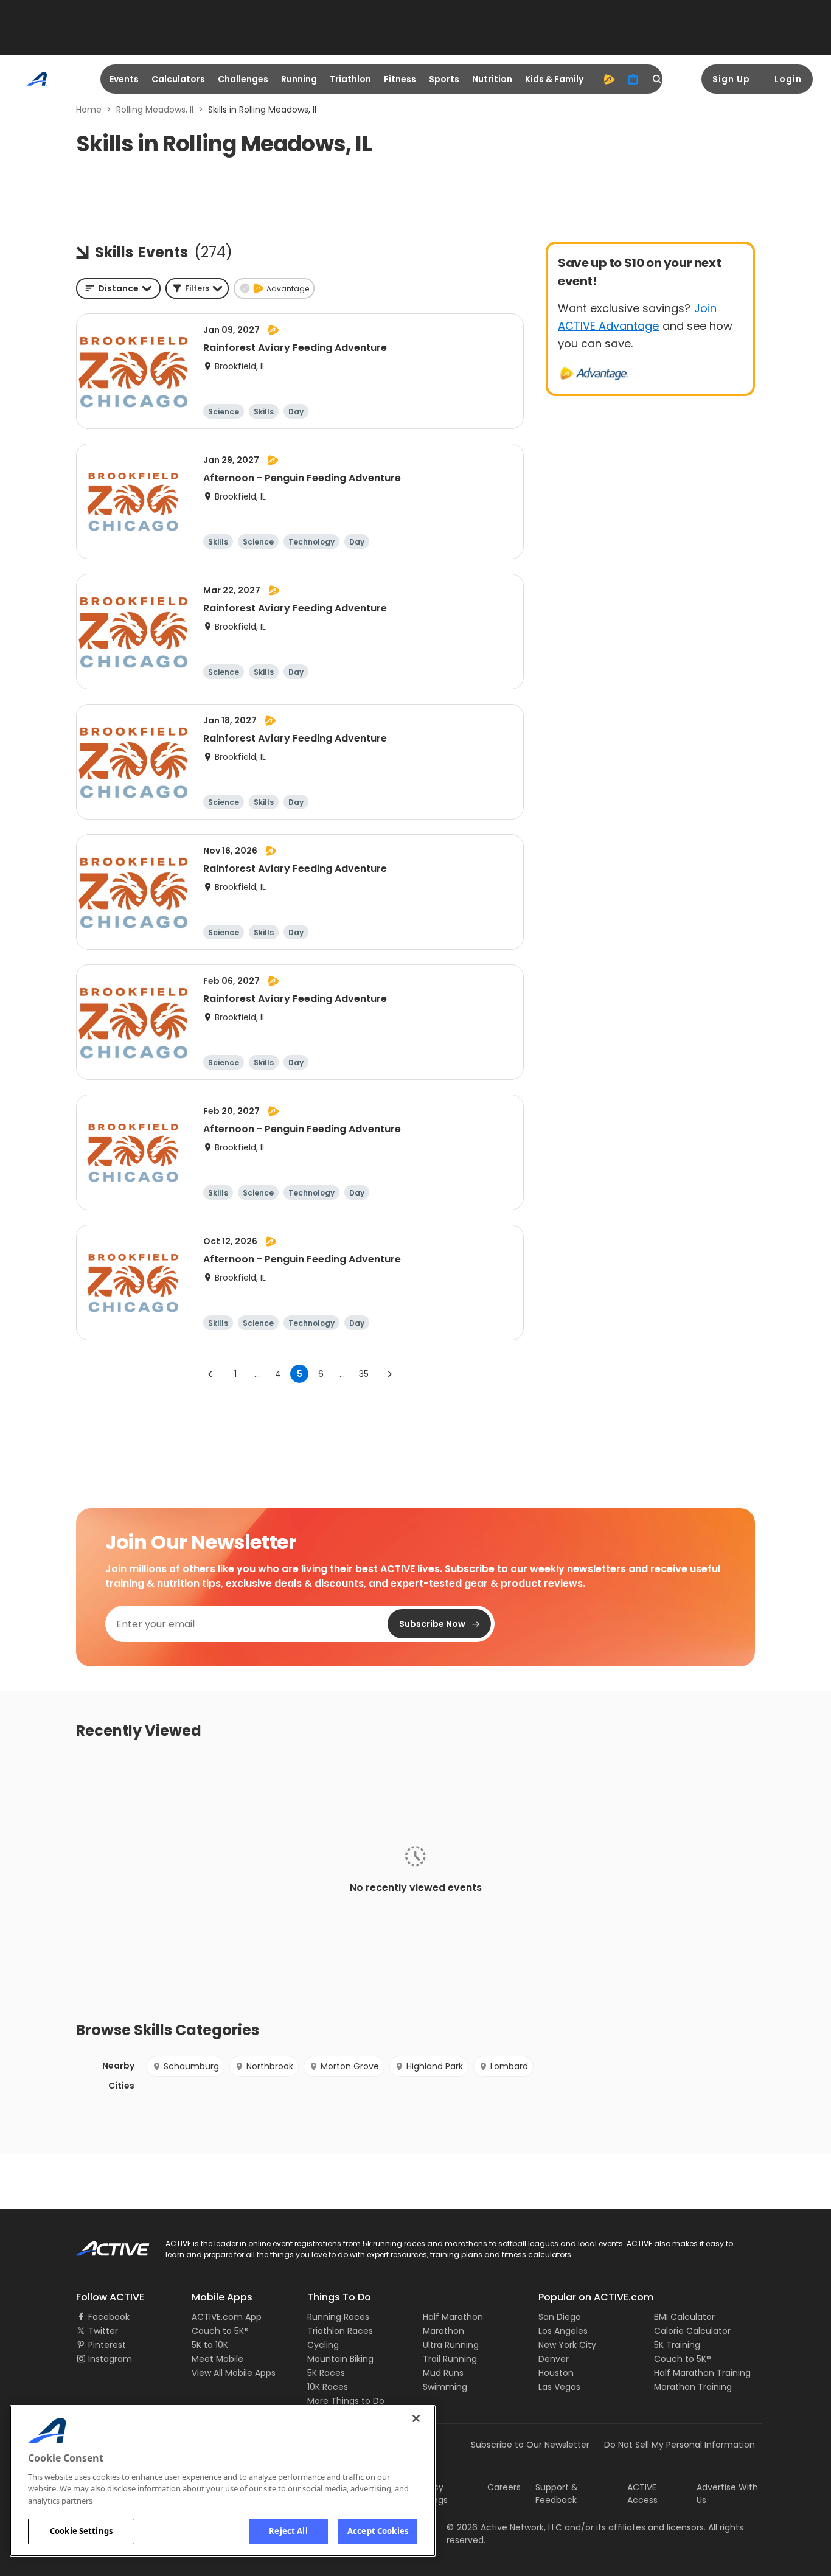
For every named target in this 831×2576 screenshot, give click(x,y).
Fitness (400, 79)
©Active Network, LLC (504, 2527)
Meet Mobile (217, 2359)
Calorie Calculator (692, 2331)
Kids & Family (554, 79)
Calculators (178, 79)
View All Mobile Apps (234, 2373)
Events (124, 79)
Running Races (338, 2317)
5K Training (677, 2345)
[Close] (416, 2418)
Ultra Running (451, 2345)
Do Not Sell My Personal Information (680, 2445)
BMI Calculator (684, 2317)
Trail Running (450, 2359)
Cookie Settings (81, 2531)
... (257, 1374)
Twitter (103, 2331)
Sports (444, 79)
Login (788, 79)
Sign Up (731, 79)
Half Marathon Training (702, 2373)
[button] (197, 288)
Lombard (509, 2066)
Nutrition (492, 79)
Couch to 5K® (220, 2331)
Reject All (288, 2531)
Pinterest (107, 2345)
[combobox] (118, 288)
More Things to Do (346, 2401)
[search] (658, 79)
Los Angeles (563, 2331)
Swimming (445, 2387)
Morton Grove (350, 2066)
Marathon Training (693, 2387)
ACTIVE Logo (102, 2244)
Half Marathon (453, 2317)
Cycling (323, 2345)
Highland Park (435, 2066)
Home (89, 110)
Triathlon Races (340, 2331)
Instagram (110, 2359)
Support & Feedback (557, 2494)
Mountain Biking (340, 2359)
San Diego (560, 2317)
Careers (504, 2487)
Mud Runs (443, 2373)
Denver (554, 2359)
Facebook (109, 2317)
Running (299, 79)
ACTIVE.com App (227, 2317)
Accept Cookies (378, 2531)
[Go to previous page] (210, 1374)
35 (364, 1374)
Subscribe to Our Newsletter (530, 2445)
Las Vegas (559, 2387)
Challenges (243, 79)
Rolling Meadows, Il (155, 110)
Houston (556, 2373)
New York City (567, 2345)
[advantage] (609, 79)
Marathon (443, 2331)
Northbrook (270, 2066)
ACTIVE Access (642, 2494)
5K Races (326, 2373)
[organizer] (633, 79)
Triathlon (350, 79)
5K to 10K (210, 2345)
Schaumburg (191, 2066)
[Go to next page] (389, 1374)
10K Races (328, 2387)
